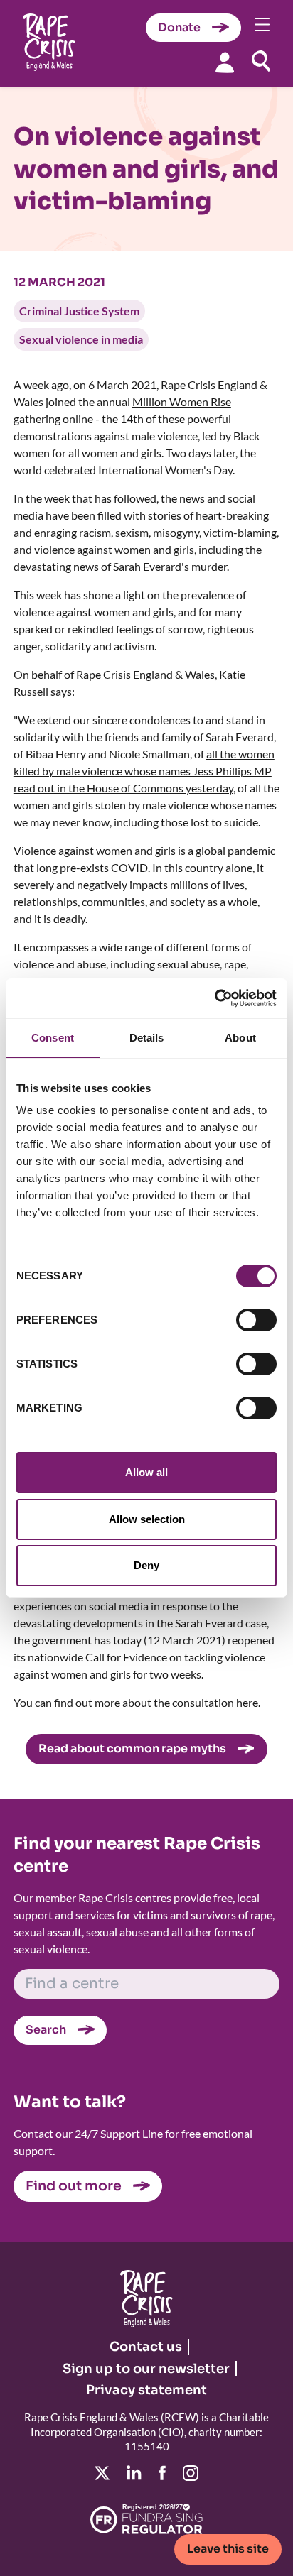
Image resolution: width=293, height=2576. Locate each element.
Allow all (146, 1472)
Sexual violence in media (81, 339)
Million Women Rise (182, 402)
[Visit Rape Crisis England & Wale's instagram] (191, 2473)
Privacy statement (146, 2390)
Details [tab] (147, 1038)
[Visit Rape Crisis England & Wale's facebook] (162, 2473)
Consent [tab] (53, 1038)
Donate (179, 27)
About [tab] (240, 1038)
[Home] (49, 44)
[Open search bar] (261, 61)
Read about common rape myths (132, 1748)
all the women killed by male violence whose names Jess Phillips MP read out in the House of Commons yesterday (144, 771)
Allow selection (147, 1519)
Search (46, 2030)
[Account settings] (225, 62)
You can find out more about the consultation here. (137, 1702)
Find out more (74, 2186)
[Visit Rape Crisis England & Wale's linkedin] (134, 2473)
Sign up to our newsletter (146, 2369)
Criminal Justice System (79, 311)
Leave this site (228, 2549)
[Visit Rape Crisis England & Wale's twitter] (102, 2473)
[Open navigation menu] (262, 24)
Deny (146, 1565)
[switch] (256, 1320)
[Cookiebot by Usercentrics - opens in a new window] (214, 998)
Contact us (146, 2347)
